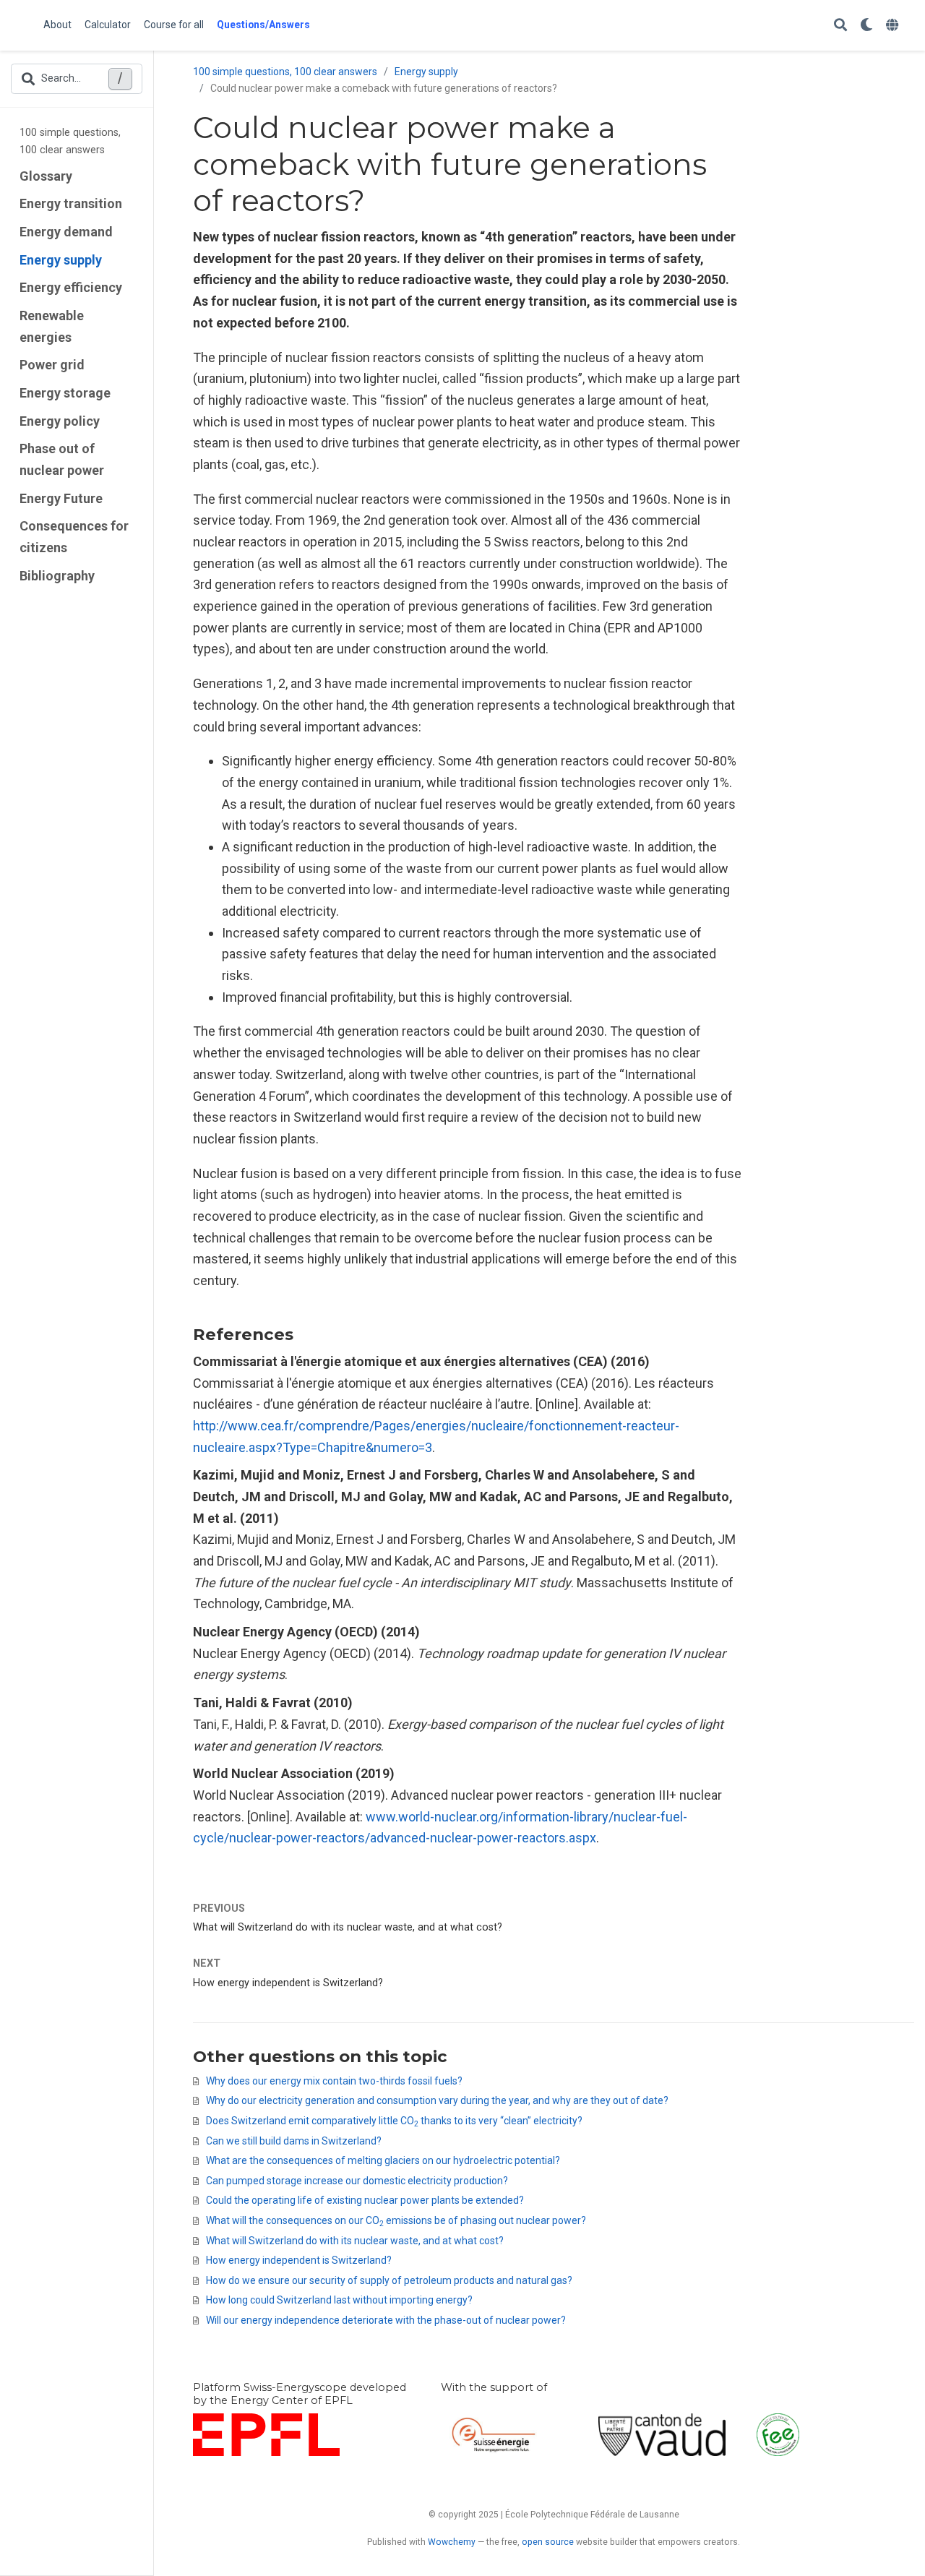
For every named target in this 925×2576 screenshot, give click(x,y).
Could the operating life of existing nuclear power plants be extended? (365, 2200)
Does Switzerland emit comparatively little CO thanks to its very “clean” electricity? (394, 2121)
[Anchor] (301, 1333)
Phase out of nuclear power (62, 459)
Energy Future (61, 498)
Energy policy (60, 421)
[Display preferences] (866, 26)
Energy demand (66, 232)
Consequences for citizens (74, 537)
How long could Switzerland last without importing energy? (339, 2300)
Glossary (46, 176)
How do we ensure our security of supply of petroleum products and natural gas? (389, 2280)
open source (548, 2542)
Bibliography (57, 576)
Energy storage (65, 393)
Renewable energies (52, 326)
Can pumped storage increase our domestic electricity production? (357, 2181)
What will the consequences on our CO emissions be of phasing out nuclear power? (396, 2220)
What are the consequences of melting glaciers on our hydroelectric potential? (383, 2160)
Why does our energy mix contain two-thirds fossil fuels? (334, 2081)
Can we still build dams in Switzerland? (294, 2141)
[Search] (840, 26)
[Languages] (894, 26)
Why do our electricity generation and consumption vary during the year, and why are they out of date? (437, 2100)
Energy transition (71, 203)
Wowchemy (452, 2542)
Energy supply (61, 260)
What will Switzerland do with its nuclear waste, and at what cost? (348, 1927)
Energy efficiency (71, 287)
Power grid (52, 365)
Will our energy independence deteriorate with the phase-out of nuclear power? (386, 2320)
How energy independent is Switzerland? (288, 1983)
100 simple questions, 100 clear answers (70, 141)
